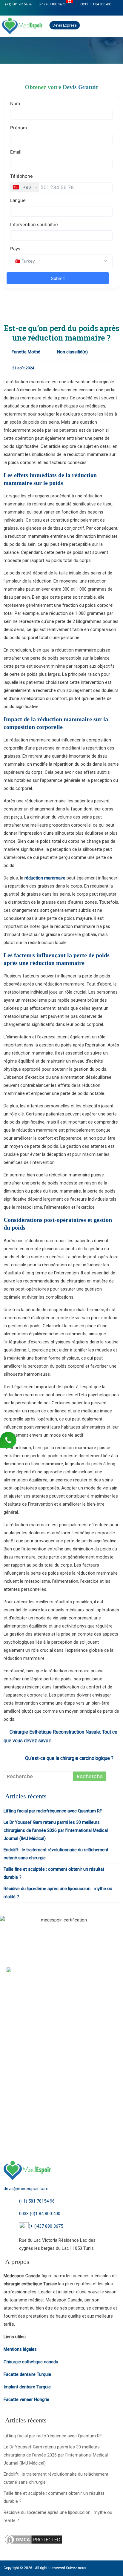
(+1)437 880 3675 (46, 2226)
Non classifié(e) (72, 352)
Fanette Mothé (26, 352)
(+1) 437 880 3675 (52, 4)
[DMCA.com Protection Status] (33, 2537)
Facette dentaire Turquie (27, 2374)
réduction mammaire (44, 878)
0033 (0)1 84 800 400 (95, 4)
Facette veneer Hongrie (26, 2399)
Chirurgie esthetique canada (31, 2362)
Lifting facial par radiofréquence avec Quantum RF (53, 1811)
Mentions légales (20, 2349)
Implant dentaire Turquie (27, 2387)
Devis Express (65, 25)
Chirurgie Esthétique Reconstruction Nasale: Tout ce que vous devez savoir (60, 1736)
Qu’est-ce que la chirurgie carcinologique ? (72, 1758)
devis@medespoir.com (26, 2189)
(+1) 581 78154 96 (19, 4)
